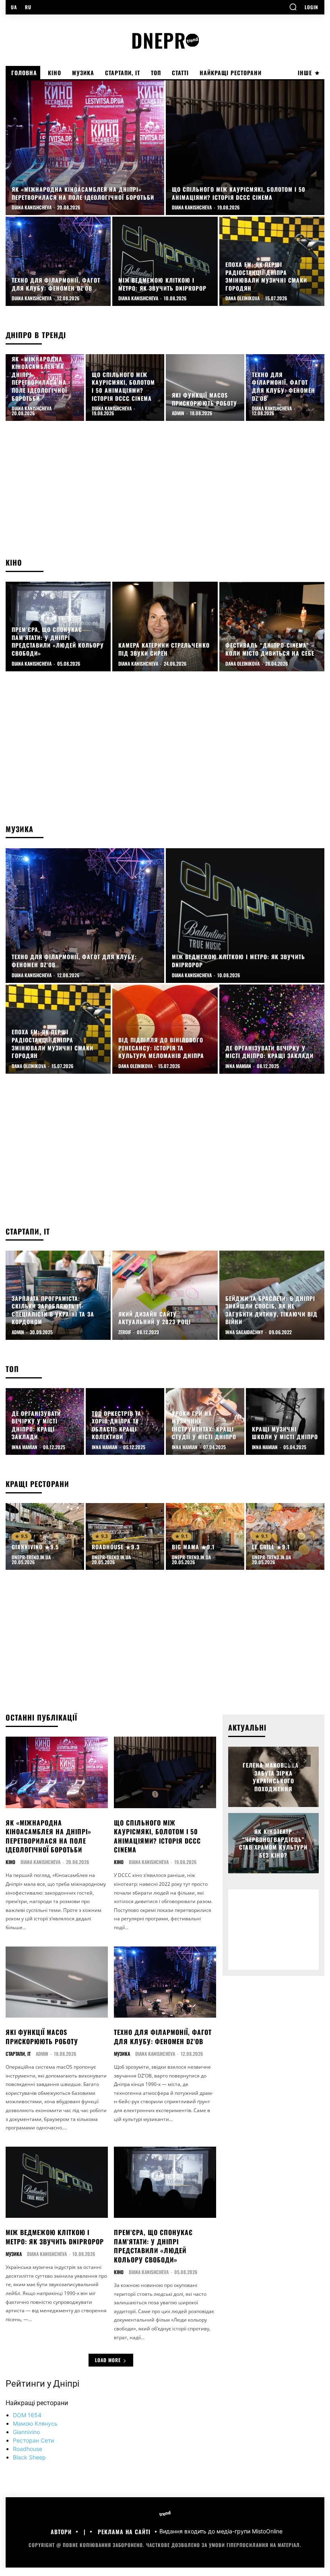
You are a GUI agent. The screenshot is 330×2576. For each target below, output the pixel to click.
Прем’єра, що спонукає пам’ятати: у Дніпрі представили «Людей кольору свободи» (153, 2246)
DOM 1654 (27, 2415)
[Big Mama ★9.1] (205, 1536)
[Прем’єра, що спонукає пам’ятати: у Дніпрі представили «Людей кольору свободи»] (58, 626)
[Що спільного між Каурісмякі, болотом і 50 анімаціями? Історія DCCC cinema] (245, 148)
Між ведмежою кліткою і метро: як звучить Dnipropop (55, 2237)
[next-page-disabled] (305, 1761)
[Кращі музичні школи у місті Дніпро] (285, 1421)
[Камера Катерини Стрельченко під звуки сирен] (165, 626)
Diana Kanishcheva (40, 1862)
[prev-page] (290, 1761)
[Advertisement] (165, 493)
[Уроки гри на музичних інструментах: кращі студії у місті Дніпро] (205, 1421)
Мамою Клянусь (35, 2423)
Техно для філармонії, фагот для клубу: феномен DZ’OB (163, 2037)
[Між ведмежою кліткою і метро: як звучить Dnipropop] (165, 261)
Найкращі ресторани (37, 2403)
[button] (293, 7)
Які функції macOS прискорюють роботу (42, 2037)
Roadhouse (28, 2449)
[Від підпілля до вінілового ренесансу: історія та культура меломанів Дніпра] (165, 1029)
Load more (108, 2360)
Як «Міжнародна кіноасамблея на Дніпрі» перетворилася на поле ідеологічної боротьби (48, 1836)
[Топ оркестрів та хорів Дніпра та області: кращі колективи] (125, 1421)
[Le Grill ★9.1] (285, 1536)
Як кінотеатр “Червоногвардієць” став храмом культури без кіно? (273, 1843)
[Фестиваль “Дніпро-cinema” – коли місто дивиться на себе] (272, 626)
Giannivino (26, 2432)
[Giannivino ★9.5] (45, 1536)
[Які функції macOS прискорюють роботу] (205, 388)
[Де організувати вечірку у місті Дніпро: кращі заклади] (272, 1029)
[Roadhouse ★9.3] (125, 1536)
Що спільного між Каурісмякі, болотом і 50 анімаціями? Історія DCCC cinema (157, 1836)
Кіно (10, 1862)
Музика (122, 2054)
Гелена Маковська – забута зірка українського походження (273, 1777)
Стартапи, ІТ (18, 2054)
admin (42, 2054)
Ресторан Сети (33, 2440)
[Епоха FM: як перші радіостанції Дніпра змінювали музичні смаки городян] (272, 261)
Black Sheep (29, 2457)
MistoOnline (267, 2532)
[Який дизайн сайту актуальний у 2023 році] (165, 1295)
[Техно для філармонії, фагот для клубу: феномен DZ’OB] (58, 261)
